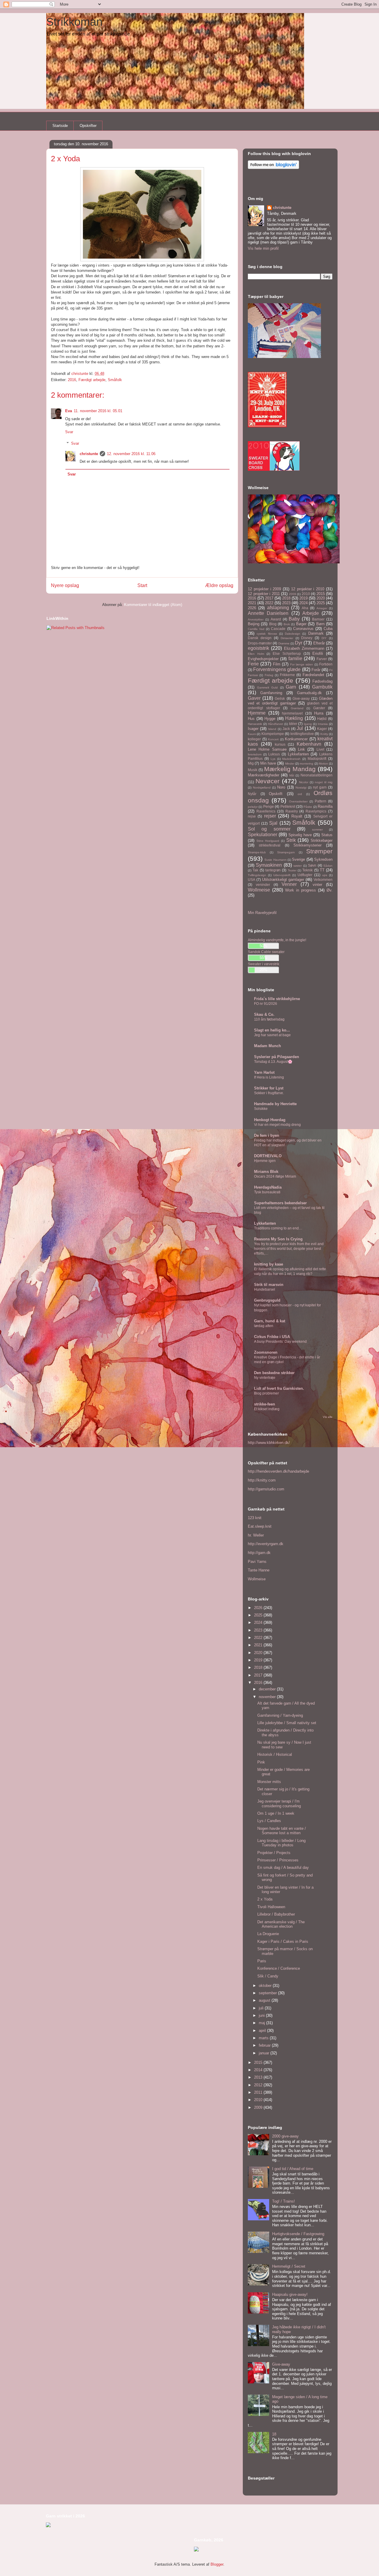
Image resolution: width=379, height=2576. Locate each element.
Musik (253, 770)
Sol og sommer (269, 829)
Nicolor (304, 782)
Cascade (278, 629)
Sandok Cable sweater (266, 952)
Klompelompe (273, 734)
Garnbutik (322, 687)
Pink (261, 1762)
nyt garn (320, 787)
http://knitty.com (262, 1480)
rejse (252, 816)
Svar (69, 432)
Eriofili (318, 653)
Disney (307, 638)
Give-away (301, 698)
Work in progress (301, 890)
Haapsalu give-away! (290, 2294)
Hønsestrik (255, 724)
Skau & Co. (264, 1014)
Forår (316, 670)
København (309, 744)
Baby (294, 619)
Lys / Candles (269, 1821)
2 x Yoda (265, 1899)
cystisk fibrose (267, 634)
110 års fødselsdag (269, 1019)
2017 (269, 598)
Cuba (328, 629)
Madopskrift (317, 759)
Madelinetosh (291, 759)
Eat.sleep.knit (260, 1526)
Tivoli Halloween (271, 1907)
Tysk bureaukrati (267, 1192)
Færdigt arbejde (92, 380)
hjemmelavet (292, 713)
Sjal (273, 823)
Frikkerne (287, 675)
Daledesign (293, 634)
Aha (305, 608)
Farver (322, 659)
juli (262, 2008)
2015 (321, 594)
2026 (252, 608)
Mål (292, 775)
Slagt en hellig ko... (272, 1030)
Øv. (330, 890)
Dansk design (260, 638)
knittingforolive (302, 734)
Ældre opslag (219, 585)
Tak (255, 870)
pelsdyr (253, 807)
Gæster (319, 708)
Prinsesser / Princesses (278, 1860)
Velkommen (323, 880)
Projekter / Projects (274, 1853)
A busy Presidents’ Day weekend (280, 1342)
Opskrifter (88, 126)
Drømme (284, 643)
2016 (72, 380)
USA (252, 880)
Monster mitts (269, 1782)
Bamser (318, 619)
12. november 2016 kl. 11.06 (131, 454)
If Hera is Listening (269, 1077)
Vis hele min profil (263, 248)
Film (277, 664)
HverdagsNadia (268, 1187)
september (268, 1993)
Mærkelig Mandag (290, 769)
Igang (308, 724)
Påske (308, 807)
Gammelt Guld (268, 687)
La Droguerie (268, 1934)
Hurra (319, 713)
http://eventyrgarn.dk (266, 1544)
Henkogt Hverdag (270, 1120)
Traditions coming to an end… (278, 1228)
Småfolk (115, 380)
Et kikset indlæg (267, 1409)
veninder (263, 885)
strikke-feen (265, 1404)
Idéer (293, 724)
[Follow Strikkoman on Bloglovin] (273, 168)
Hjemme (257, 713)
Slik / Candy (268, 1976)
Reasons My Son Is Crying (278, 1239)
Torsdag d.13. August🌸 (273, 1062)
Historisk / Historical (275, 1754)
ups (325, 875)
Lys (273, 759)
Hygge (270, 719)
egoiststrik (258, 648)
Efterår (319, 643)
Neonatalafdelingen (317, 775)
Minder (290, 764)
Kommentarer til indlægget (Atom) (153, 605)
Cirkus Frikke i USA (272, 1337)
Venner (289, 884)
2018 (286, 598)
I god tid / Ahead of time (293, 2169)
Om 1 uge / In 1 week (276, 1813)
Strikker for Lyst (269, 1088)
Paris (262, 1961)
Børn (320, 624)
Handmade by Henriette (275, 1104)
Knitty (324, 734)
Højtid (322, 719)
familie (295, 658)
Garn (291, 687)
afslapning (278, 608)
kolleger (254, 739)
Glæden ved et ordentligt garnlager (290, 701)
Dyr (299, 643)
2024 (303, 603)
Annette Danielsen (268, 613)
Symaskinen (269, 865)
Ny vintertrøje (265, 1378)
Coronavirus (303, 629)
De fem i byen (267, 1135)
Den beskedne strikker (274, 1373)
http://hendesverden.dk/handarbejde (278, 1471)
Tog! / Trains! (284, 2201)
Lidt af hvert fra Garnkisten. (279, 1388)
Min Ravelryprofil (262, 913)
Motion (323, 764)
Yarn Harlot (264, 1072)
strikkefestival (270, 845)
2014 (259, 2070)
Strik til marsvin (269, 1285)
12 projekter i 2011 (264, 594)
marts (264, 2038)
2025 (321, 603)
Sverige (298, 859)
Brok (287, 624)
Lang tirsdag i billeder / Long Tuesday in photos (281, 1843)
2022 (269, 603)
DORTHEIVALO (268, 1156)
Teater (292, 870)
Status (327, 835)
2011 (259, 2092)
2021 (252, 603)
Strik (291, 840)
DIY (324, 638)
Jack (286, 729)
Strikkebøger (322, 840)
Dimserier (287, 638)
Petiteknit (288, 806)
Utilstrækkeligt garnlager (283, 880)
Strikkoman (74, 22)
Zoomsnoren (266, 1352)
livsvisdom (255, 754)
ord (300, 794)
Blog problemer (266, 1393)
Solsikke (261, 1109)
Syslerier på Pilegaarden (277, 1057)
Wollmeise (259, 890)
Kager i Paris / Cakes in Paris (283, 1941)
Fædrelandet (313, 675)
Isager (253, 729)
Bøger (301, 624)
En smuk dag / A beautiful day (283, 1867)
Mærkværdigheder (264, 775)
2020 (321, 598)
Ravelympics (316, 811)
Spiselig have (300, 835)
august (265, 2000)
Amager (322, 608)
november (268, 1697)
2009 (293, 594)
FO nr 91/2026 (266, 1004)
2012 (259, 2085)
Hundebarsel (265, 1289)
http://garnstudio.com (266, 1489)
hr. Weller (256, 1535)
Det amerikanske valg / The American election (281, 1924)
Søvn (312, 865)
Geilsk (280, 698)
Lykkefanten (298, 754)
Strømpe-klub (257, 852)
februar (265, 2045)
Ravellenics (266, 811)
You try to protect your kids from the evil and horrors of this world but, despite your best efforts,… (289, 1249)
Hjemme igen (265, 1161)
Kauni (252, 734)
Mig (251, 763)
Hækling (294, 718)
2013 (259, 2077)
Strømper (319, 851)
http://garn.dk (259, 1553)
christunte (89, 454)
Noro (281, 787)
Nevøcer (268, 781)
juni (262, 2015)
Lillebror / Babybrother (276, 1914)
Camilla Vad (256, 629)
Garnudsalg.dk (309, 693)
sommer (317, 830)
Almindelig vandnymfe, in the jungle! (277, 940)
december (268, 1689)
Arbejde (311, 613)
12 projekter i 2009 (264, 589)
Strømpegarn (286, 852)
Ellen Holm (256, 654)
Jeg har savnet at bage (272, 1035)
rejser (270, 816)
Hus (251, 719)
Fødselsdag (322, 681)
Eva (69, 411)
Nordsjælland (262, 788)
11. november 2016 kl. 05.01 (98, 411)
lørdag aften (264, 1326)
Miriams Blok (266, 1172)
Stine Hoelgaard (268, 841)
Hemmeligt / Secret (289, 2266)
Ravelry (292, 811)
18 (274, 2434)
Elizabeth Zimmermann (304, 648)
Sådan (328, 866)
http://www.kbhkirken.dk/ (269, 1443)
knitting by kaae (269, 1264)
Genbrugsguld (267, 1300)
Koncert (273, 739)
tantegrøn (273, 870)
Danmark (316, 633)
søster (298, 866)
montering (306, 764)
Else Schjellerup (287, 653)
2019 (303, 598)
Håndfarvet (276, 724)
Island (272, 729)
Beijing (254, 624)
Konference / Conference (279, 1968)
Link (301, 749)
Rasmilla (325, 806)
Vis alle (328, 1417)
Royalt (297, 816)
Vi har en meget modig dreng (277, 1125)
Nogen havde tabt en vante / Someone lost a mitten (282, 1831)
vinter (317, 885)
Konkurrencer (296, 739)
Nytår (252, 794)
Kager (322, 729)
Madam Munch (268, 1046)
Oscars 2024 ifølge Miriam (275, 1176)
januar (265, 2053)
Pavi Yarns (257, 1562)
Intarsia (323, 724)
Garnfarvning (271, 693)
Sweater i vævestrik (264, 964)
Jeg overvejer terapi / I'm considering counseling (279, 1804)
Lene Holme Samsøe (267, 749)
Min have (268, 763)
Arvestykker (256, 619)
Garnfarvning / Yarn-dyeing (280, 1715)
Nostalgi (301, 788)
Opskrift (276, 794)
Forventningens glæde (277, 669)
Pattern (321, 801)
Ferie (253, 664)
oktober (266, 1986)
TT (322, 870)
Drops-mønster (260, 643)
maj (262, 2023)
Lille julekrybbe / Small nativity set (287, 1723)
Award (276, 619)
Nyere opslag (65, 585)
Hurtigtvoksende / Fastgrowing (298, 2234)
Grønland (297, 708)
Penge (269, 806)
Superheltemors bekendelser (280, 1203)
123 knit (255, 1518)
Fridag (269, 675)
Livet (320, 749)
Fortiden (326, 664)
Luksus (274, 754)
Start (142, 585)
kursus (280, 744)
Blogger (217, 2564)
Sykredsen (323, 859)
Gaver (254, 698)
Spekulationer (262, 835)
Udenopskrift (282, 875)
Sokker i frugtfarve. (269, 1093)
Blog (273, 624)
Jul (300, 728)
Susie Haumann (275, 860)
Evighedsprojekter (263, 659)
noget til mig (324, 782)
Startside (60, 126)
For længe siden (302, 664)
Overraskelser (298, 801)
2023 (286, 603)
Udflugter (305, 875)
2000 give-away (285, 2136)
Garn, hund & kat (270, 1321)
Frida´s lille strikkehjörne (277, 999)
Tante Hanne (259, 1570)
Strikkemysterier (307, 845)
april (263, 2031)
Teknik (307, 870)
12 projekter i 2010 (308, 589)
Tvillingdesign (257, 875)
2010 (306, 594)
